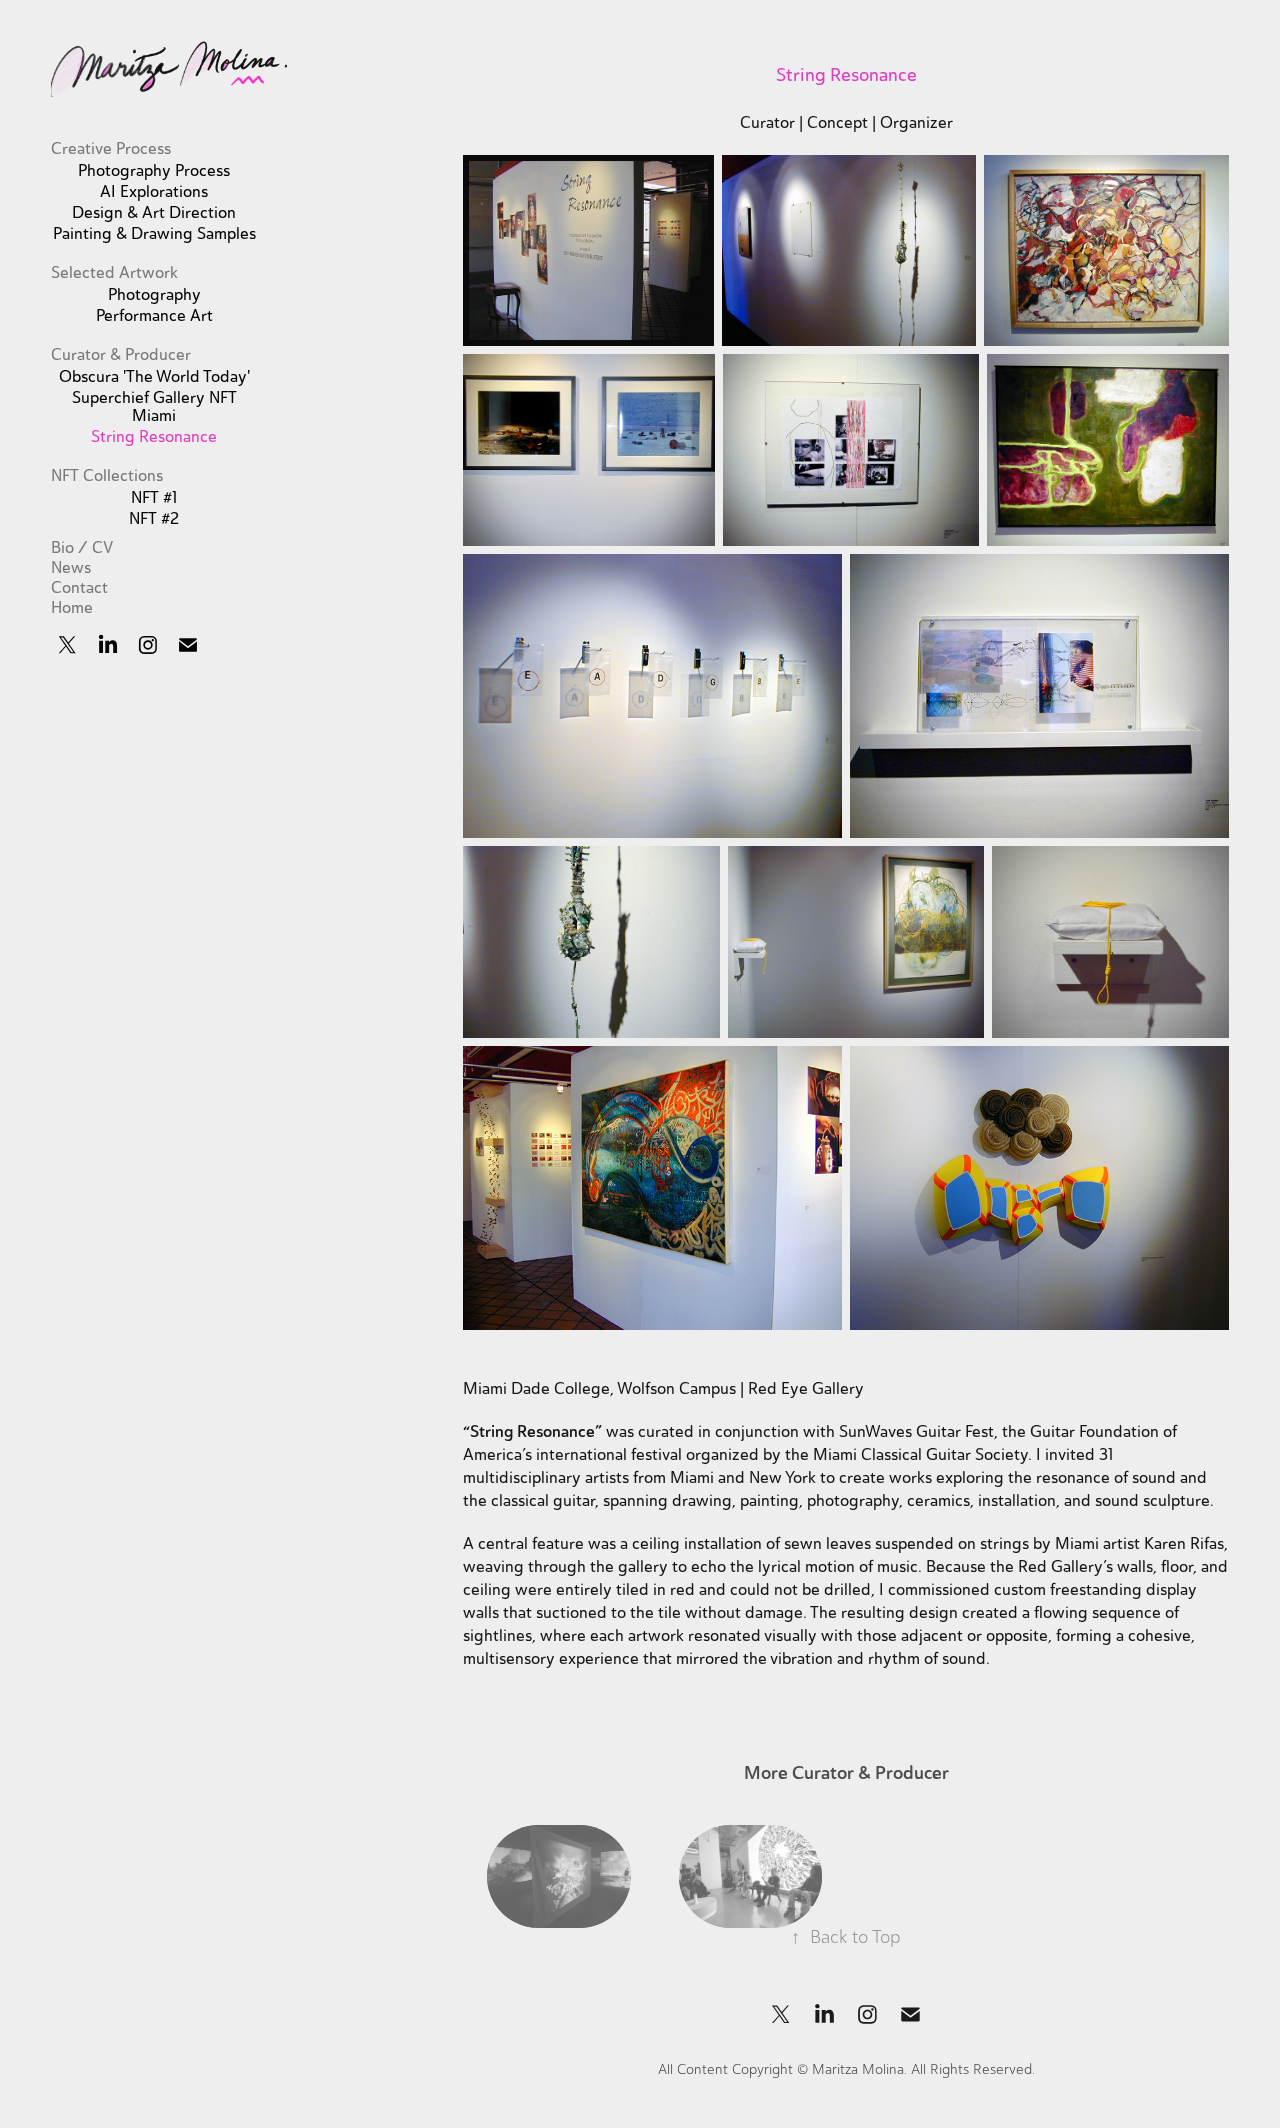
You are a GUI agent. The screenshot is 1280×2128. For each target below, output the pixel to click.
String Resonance (154, 437)
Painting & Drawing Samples (154, 234)
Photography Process (154, 171)
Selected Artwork (114, 273)
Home (72, 608)
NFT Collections (107, 476)
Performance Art (154, 316)
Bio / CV (82, 548)
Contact (79, 588)
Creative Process (111, 149)
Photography (154, 295)
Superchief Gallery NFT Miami (154, 407)
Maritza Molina (858, 2069)
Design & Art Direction (154, 213)
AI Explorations (154, 192)
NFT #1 (154, 498)
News (71, 568)
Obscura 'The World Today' (154, 377)
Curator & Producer (121, 355)
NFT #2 (154, 519)
